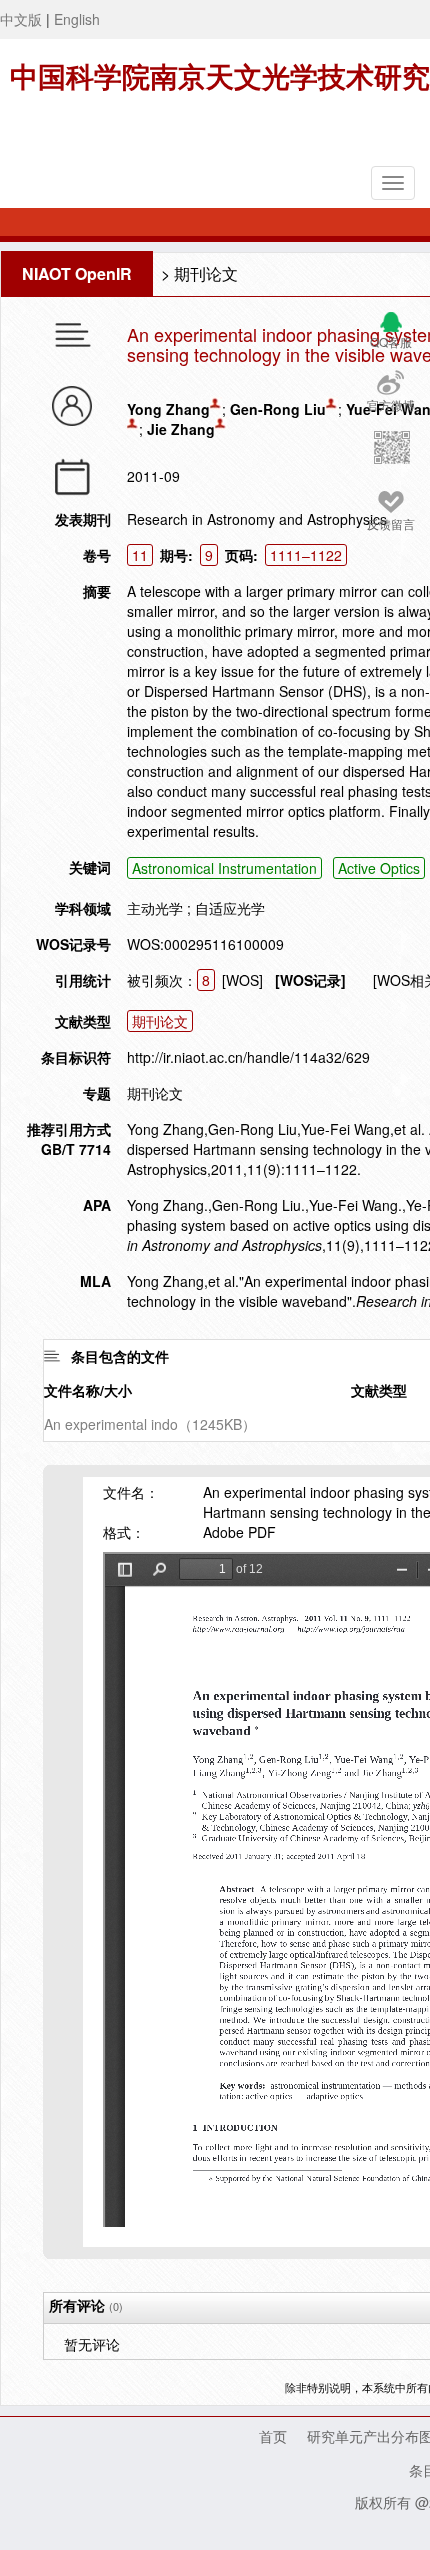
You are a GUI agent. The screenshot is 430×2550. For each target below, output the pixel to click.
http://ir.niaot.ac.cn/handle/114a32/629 (248, 1057)
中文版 (21, 19)
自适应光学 (230, 908)
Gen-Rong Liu (278, 409)
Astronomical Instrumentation (224, 868)
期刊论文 (206, 273)
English (77, 19)
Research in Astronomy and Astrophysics (257, 519)
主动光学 (155, 908)
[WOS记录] (310, 980)
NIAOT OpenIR (77, 273)
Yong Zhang (168, 409)
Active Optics (379, 868)
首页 (273, 2436)
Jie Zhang (181, 429)
